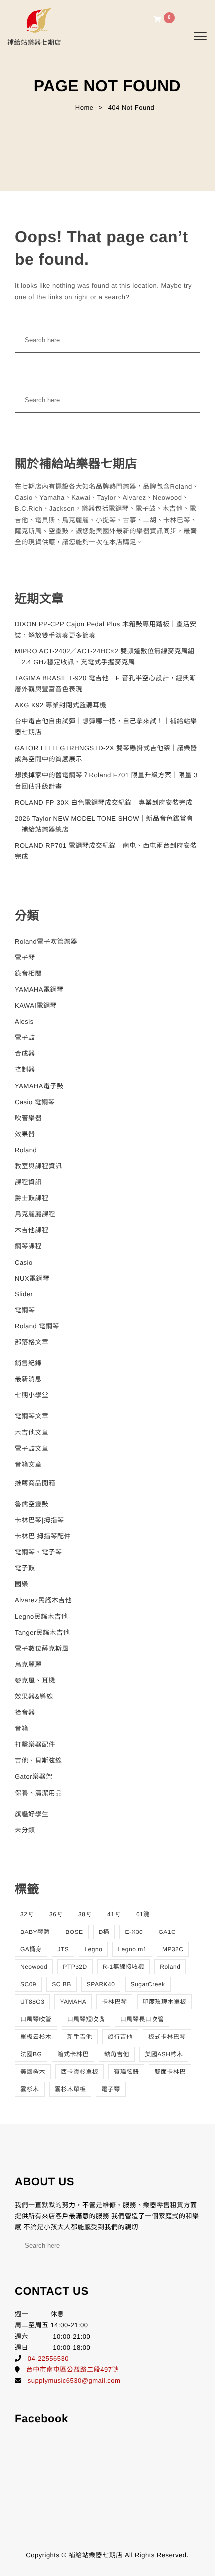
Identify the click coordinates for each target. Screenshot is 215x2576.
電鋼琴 (25, 1310)
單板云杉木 (36, 2037)
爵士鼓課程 (32, 1198)
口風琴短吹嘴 (86, 2019)
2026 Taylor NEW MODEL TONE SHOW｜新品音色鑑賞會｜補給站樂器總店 (104, 824)
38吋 (85, 1914)
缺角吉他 (117, 2054)
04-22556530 (48, 2358)
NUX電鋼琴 (32, 1278)
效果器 (25, 1134)
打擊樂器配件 (35, 1744)
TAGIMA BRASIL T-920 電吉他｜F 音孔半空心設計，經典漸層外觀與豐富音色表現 (106, 684)
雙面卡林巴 (170, 2072)
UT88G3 (32, 2002)
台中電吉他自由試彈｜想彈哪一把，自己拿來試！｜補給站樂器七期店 (106, 727)
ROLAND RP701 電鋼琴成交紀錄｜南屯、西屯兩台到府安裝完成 (106, 851)
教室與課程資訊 (39, 1166)
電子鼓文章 (32, 1449)
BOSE (74, 1932)
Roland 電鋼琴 (37, 1326)
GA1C (167, 1932)
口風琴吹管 (36, 2019)
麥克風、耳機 (35, 1680)
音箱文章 (28, 1465)
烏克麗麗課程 (35, 1214)
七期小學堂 (32, 1395)
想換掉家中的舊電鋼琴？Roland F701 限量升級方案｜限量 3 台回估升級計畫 (106, 781)
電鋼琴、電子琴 (39, 1552)
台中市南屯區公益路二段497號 (73, 2369)
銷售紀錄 (28, 1363)
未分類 (25, 1830)
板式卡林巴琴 (167, 2037)
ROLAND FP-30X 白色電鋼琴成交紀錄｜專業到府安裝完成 (104, 803)
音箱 (22, 1728)
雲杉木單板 (71, 2089)
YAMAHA (73, 2002)
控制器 (25, 1069)
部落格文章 (32, 1342)
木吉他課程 (32, 1230)
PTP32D (75, 1967)
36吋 (56, 1914)
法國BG (31, 2054)
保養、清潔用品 (39, 1793)
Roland (26, 1150)
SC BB (62, 1984)
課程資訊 (28, 1182)
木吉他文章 (32, 1433)
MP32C (173, 1949)
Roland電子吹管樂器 (46, 942)
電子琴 (25, 958)
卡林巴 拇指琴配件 (43, 1536)
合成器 (25, 1053)
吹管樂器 (28, 1118)
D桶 (104, 1932)
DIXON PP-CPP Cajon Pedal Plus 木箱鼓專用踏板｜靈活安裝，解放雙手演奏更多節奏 (106, 629)
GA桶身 (31, 1949)
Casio (24, 1262)
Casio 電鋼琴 (35, 1102)
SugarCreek (148, 1984)
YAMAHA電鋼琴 (39, 989)
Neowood (34, 1967)
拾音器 (25, 1712)
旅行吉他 (120, 2037)
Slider (24, 1294)
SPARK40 (101, 1984)
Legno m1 (132, 1949)
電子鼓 (25, 1037)
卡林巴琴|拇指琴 (39, 1520)
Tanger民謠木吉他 (42, 1632)
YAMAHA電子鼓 (39, 1086)
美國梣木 (33, 2072)
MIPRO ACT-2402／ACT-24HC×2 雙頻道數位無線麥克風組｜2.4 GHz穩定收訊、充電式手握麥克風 (105, 657)
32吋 (27, 1914)
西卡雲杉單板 (80, 2072)
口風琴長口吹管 (142, 2019)
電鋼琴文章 (32, 1416)
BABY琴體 (35, 1932)
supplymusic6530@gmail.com (74, 2380)
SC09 (28, 1984)
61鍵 (143, 1914)
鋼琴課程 (28, 1246)
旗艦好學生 (32, 1814)
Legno (93, 1949)
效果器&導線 (34, 1696)
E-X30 (134, 1932)
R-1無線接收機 (124, 1967)
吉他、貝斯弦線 (39, 1760)
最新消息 (28, 1379)
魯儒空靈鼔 (32, 1504)
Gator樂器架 (34, 1776)
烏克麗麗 (28, 1664)
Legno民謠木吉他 (41, 1616)
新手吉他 (80, 2037)
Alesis (24, 1021)
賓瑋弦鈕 (126, 2072)
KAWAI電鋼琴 (36, 1005)
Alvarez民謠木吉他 (43, 1600)
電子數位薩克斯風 (42, 1648)
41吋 (114, 1914)
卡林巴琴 (114, 2002)
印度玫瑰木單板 (165, 2002)
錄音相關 (28, 973)
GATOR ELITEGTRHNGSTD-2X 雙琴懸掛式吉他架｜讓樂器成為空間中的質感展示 (106, 754)
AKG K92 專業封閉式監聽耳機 (61, 705)
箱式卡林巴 (73, 2054)
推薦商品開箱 (35, 1483)
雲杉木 (30, 2089)
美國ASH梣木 (164, 2054)
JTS (63, 1949)
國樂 (22, 1584)
